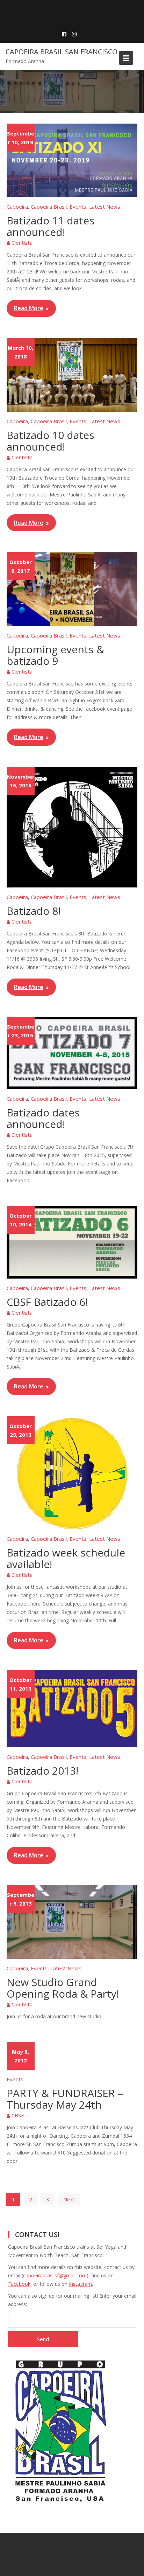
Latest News (105, 207)
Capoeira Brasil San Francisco (62, 52)
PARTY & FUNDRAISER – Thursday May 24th (65, 2099)
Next (69, 2199)
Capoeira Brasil (49, 207)
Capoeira (17, 207)
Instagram (80, 2284)
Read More (29, 308)
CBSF (18, 2115)
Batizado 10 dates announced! (51, 441)
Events (78, 207)
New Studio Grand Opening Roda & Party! (63, 1988)
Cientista (22, 243)
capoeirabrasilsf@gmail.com (55, 2275)
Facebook (19, 2284)
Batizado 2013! (42, 1771)
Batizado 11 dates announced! (51, 226)
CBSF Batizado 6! (47, 1302)
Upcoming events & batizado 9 (55, 655)
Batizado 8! (34, 911)
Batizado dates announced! (43, 1118)
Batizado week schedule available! (66, 1558)
